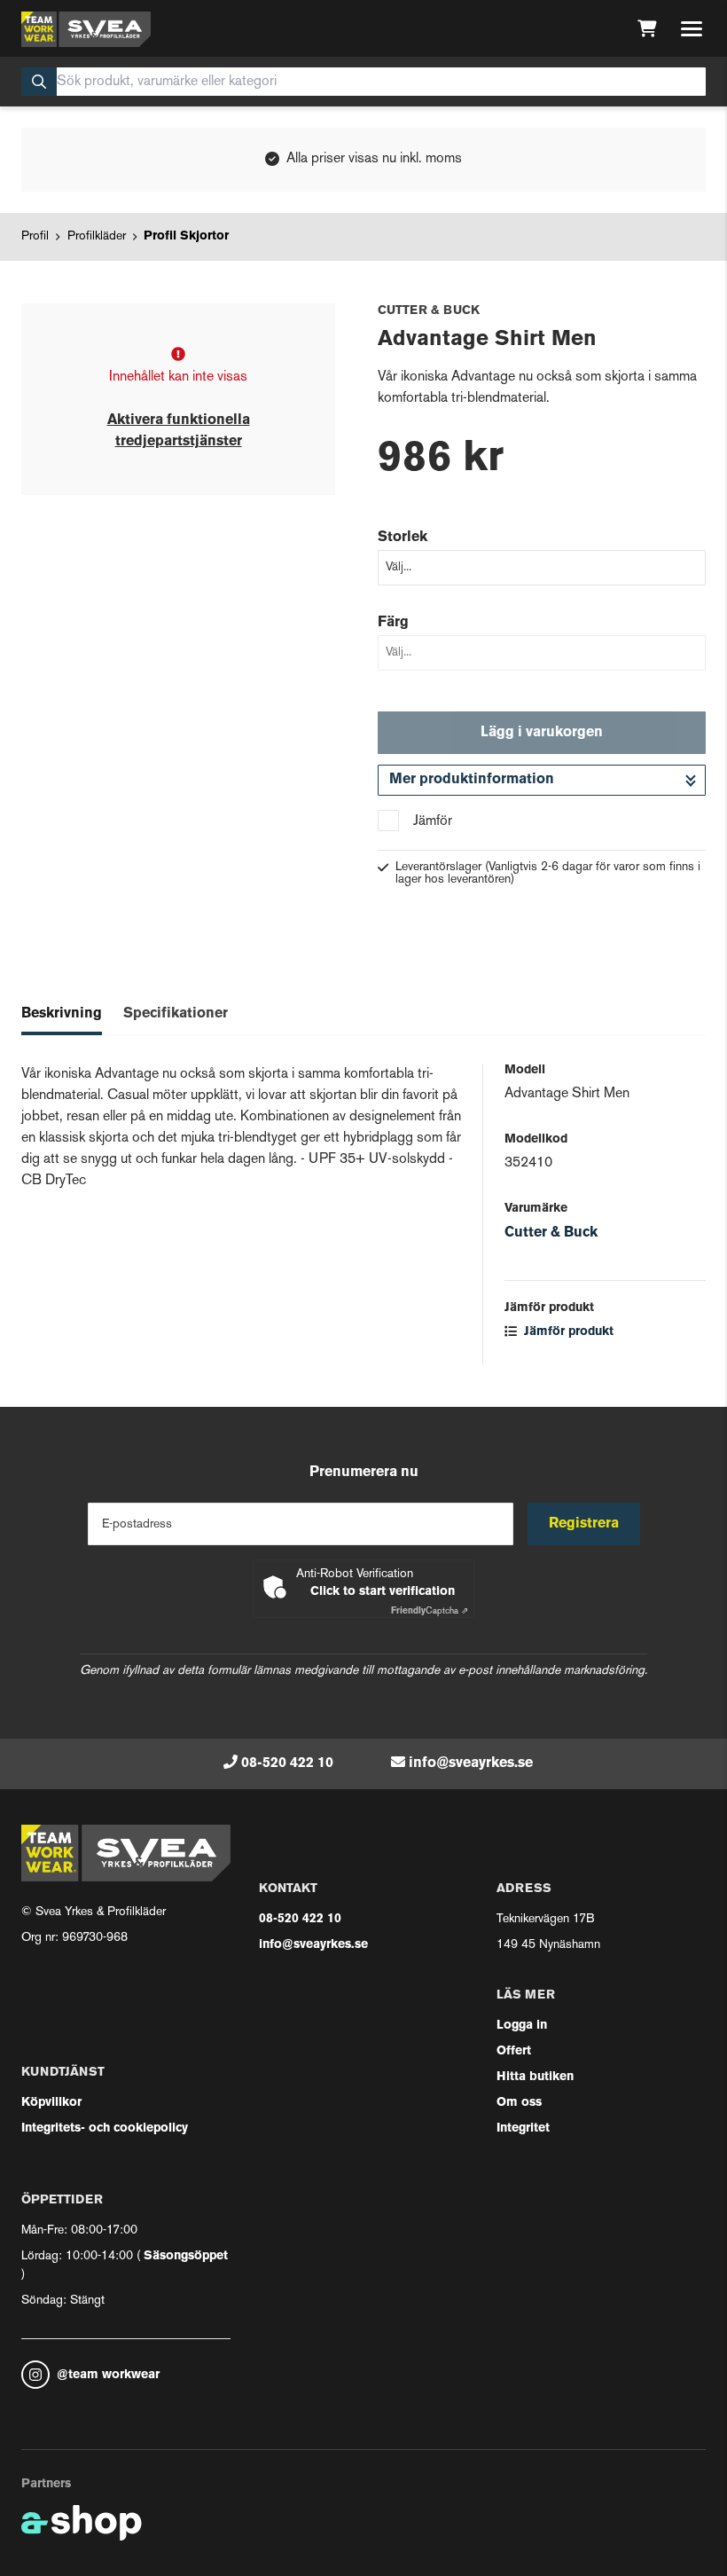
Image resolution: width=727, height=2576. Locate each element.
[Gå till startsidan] (86, 29)
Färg (393, 623)
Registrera (584, 1524)
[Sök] (39, 82)
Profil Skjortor (186, 236)
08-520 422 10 (287, 1763)
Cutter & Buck (551, 1233)
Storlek (403, 538)
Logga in (522, 2026)
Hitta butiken (535, 2077)
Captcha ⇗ (430, 1611)
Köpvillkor (51, 2103)
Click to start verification (383, 1592)
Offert (514, 2051)
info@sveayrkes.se (471, 1763)
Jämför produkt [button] (567, 1332)
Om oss (519, 2103)
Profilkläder (97, 236)
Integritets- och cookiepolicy (105, 2128)
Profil (35, 236)
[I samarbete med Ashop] (82, 2523)
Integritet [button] (523, 2128)
